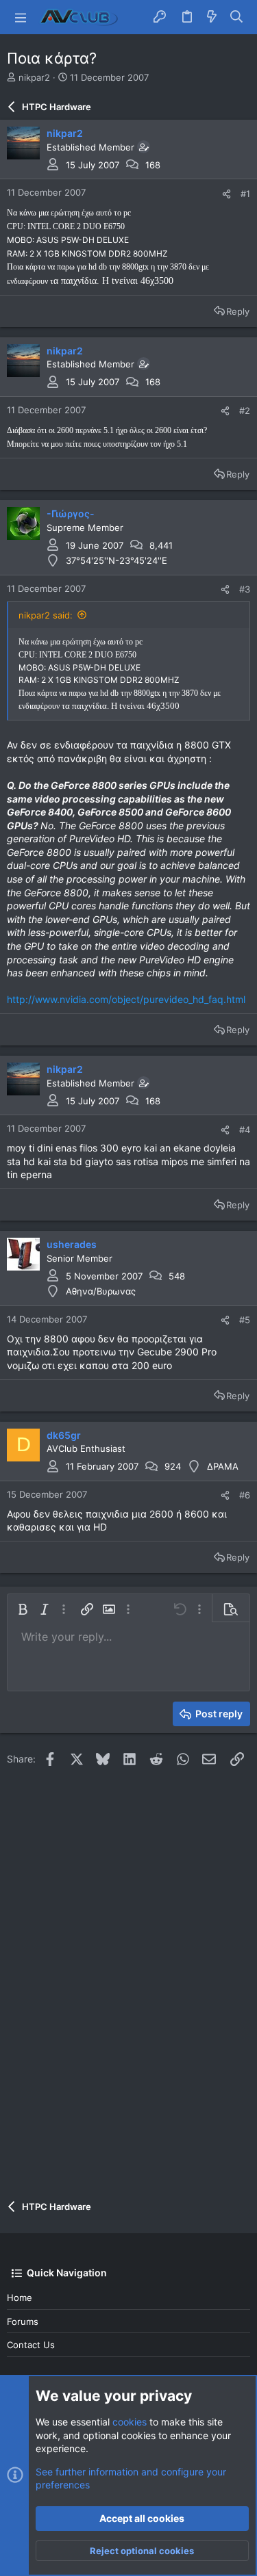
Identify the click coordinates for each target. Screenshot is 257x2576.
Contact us (31, 2345)
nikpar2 (34, 77)
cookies (130, 2422)
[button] (21, 17)
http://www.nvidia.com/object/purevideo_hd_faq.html (126, 999)
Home (20, 2298)
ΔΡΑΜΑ (223, 1466)
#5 (245, 1320)
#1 (245, 194)
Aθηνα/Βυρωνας (101, 1291)
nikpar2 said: (46, 615)
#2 (245, 411)
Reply (238, 311)
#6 (245, 1495)
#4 (245, 1130)
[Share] (227, 194)
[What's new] (212, 17)
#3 (245, 589)
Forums (23, 2321)
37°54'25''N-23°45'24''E (117, 560)
